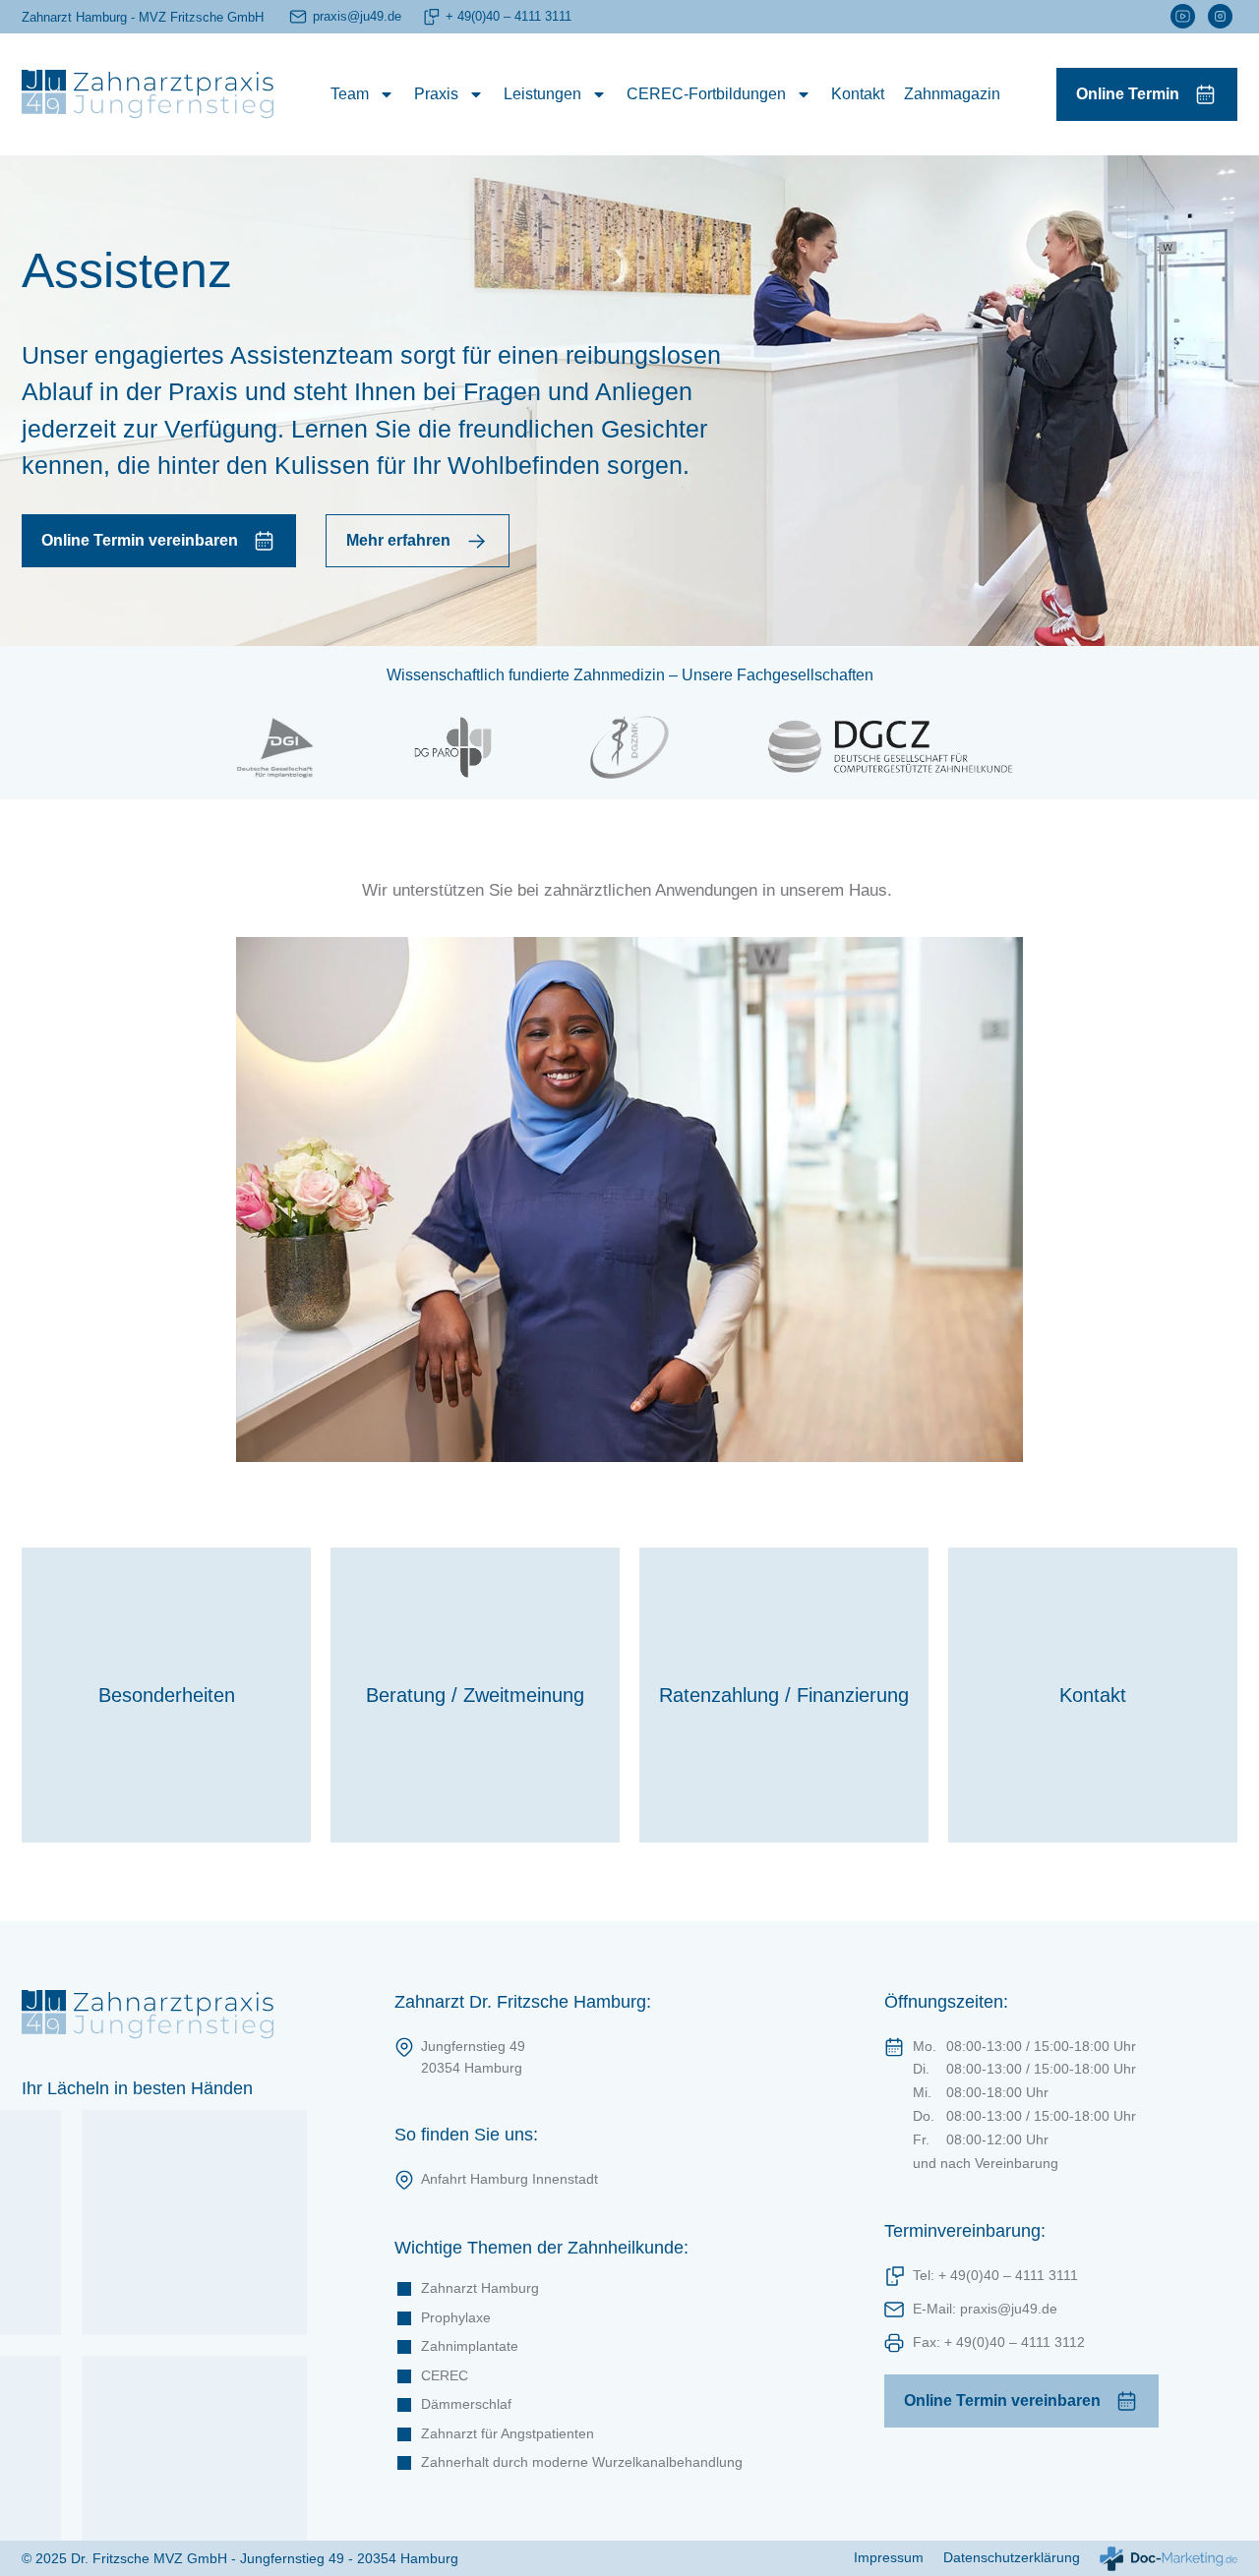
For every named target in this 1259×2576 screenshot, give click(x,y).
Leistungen (542, 94)
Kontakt (858, 94)
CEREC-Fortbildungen (706, 94)
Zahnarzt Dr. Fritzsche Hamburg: (523, 2002)
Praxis (436, 94)
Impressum (889, 2557)
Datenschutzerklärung (1012, 2557)
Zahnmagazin (952, 94)
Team (350, 94)
